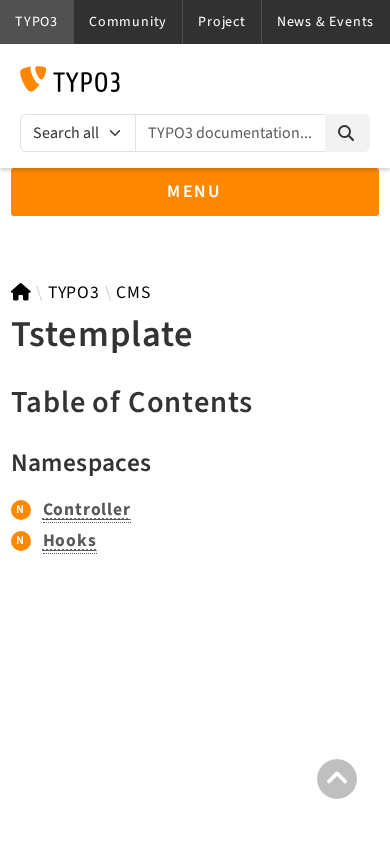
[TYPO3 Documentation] (70, 79)
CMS (133, 292)
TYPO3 (74, 292)
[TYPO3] (21, 292)
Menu (195, 191)
